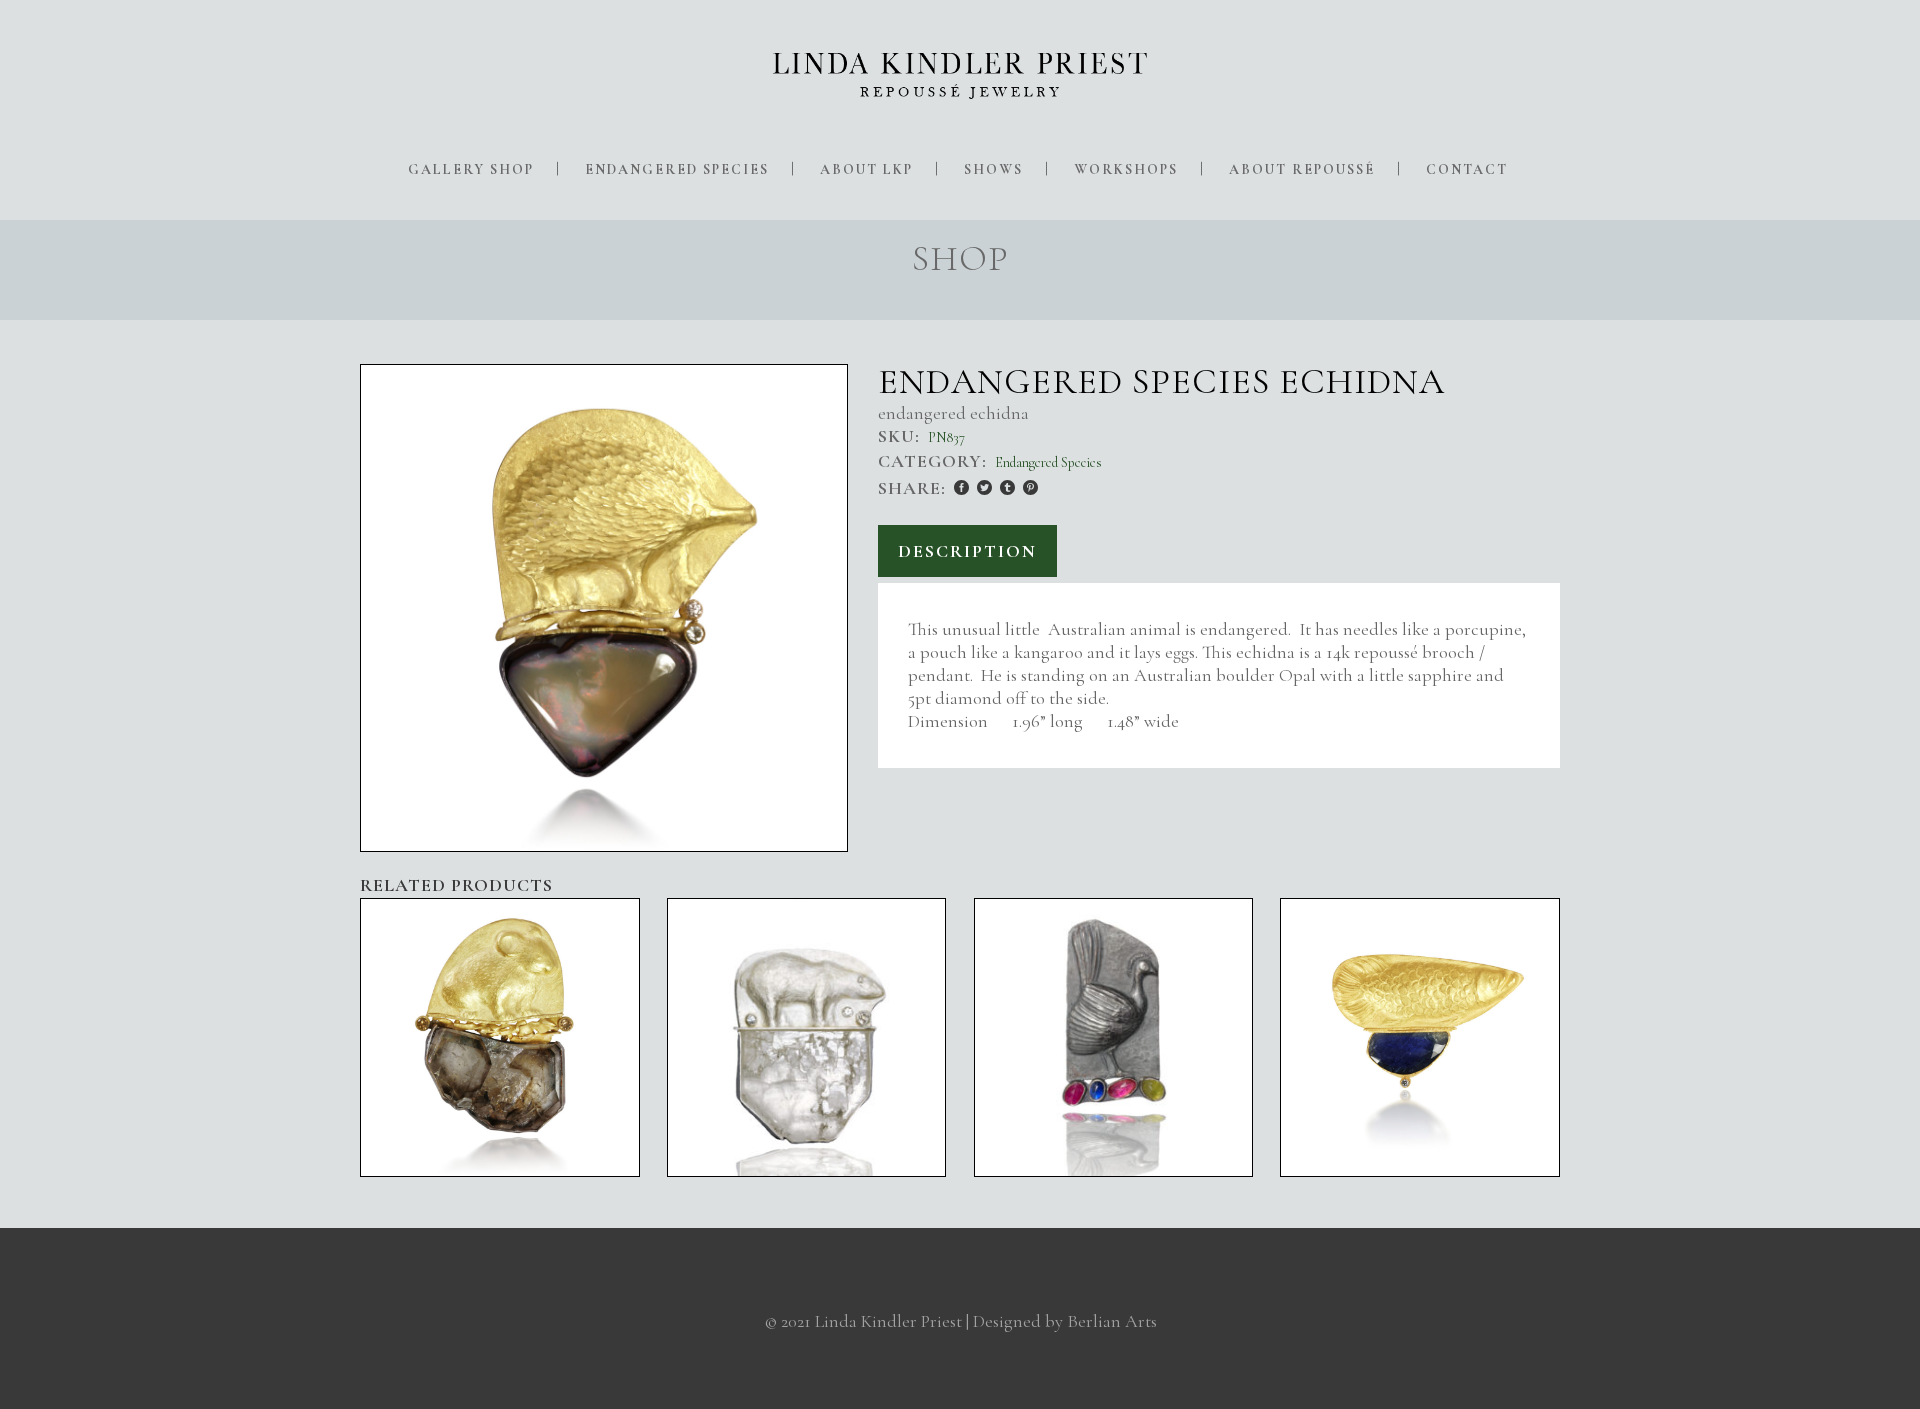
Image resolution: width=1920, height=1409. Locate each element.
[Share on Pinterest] (1030, 487)
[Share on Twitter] (984, 487)
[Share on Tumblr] (1007, 487)
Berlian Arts (1112, 1321)
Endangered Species (1048, 462)
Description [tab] (967, 551)
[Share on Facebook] (961, 487)
